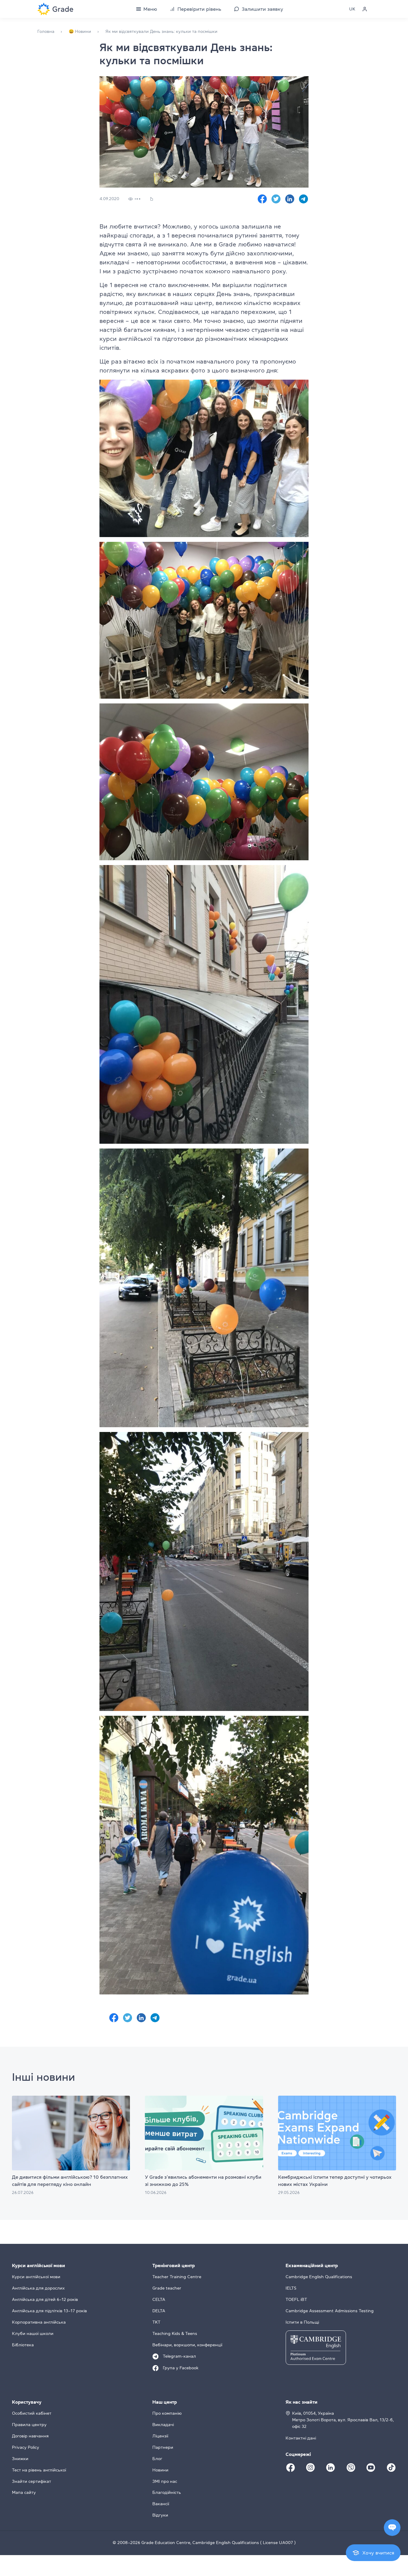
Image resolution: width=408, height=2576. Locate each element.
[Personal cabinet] (365, 9)
